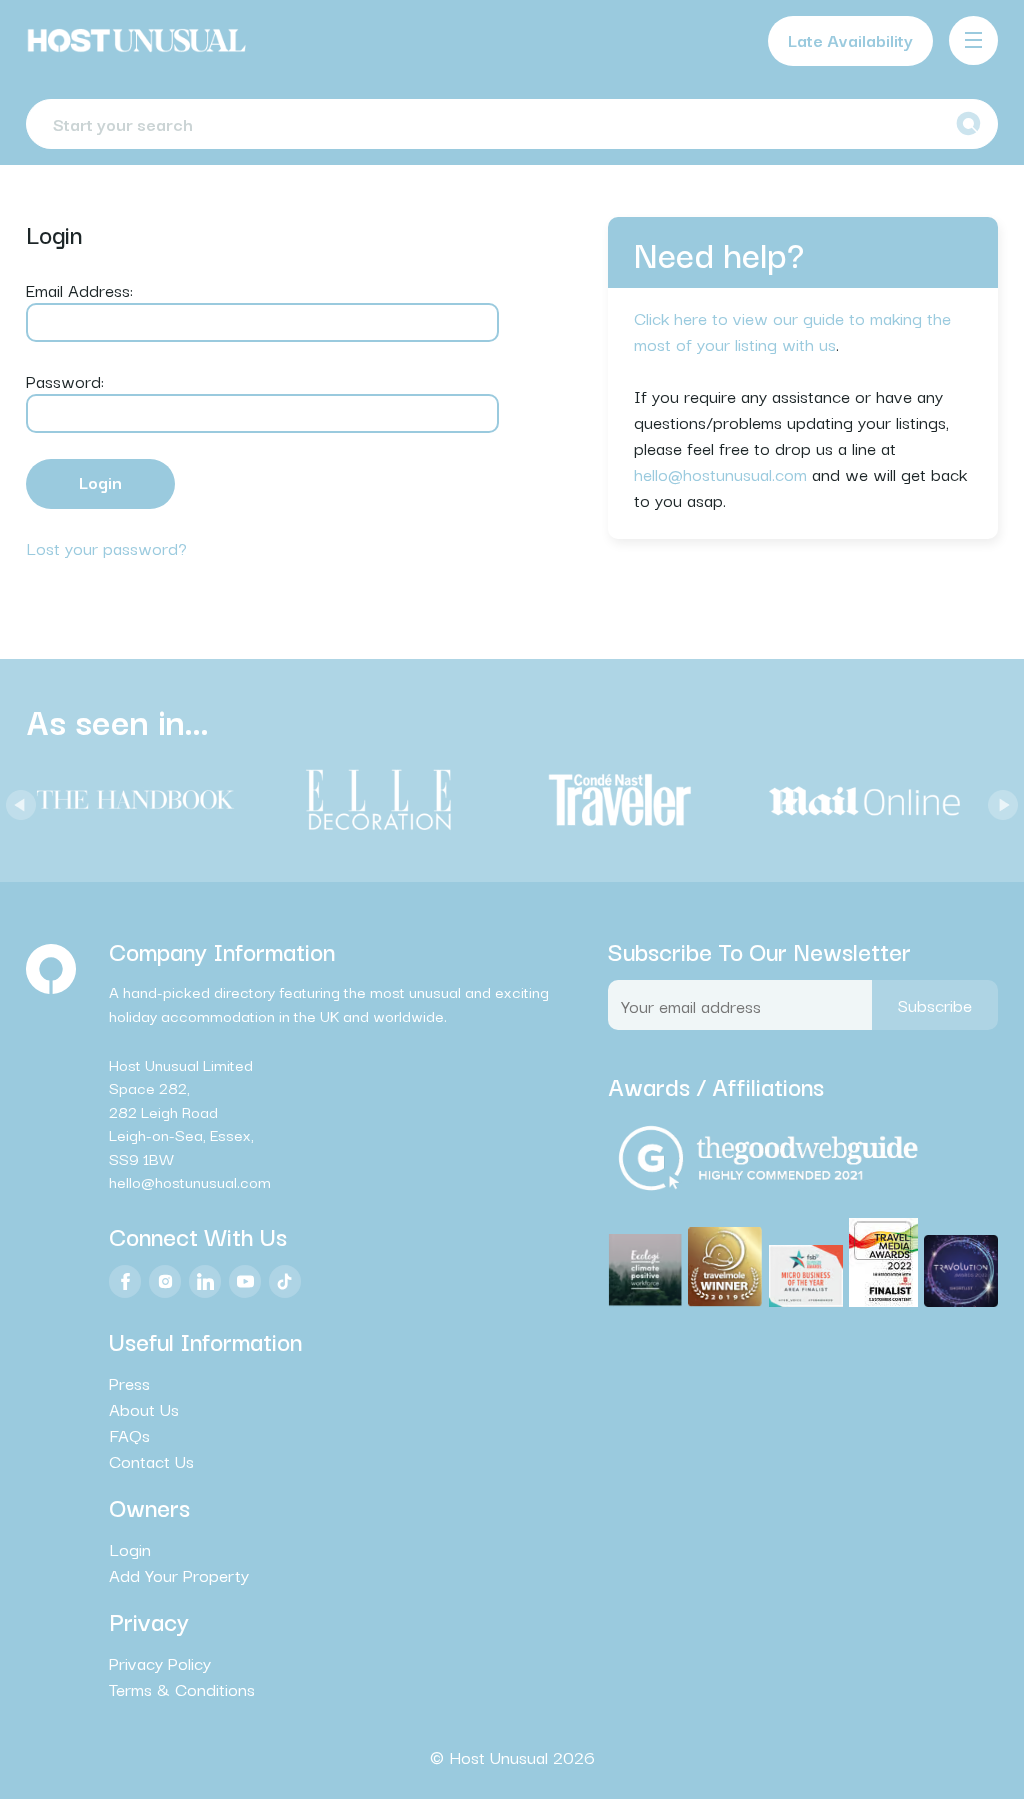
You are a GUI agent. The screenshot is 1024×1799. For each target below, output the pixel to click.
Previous (16, 800)
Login (130, 1549)
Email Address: (79, 289)
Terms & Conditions (182, 1689)
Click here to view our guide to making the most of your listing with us (792, 330)
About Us (144, 1409)
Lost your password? (106, 547)
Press (129, 1383)
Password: (65, 380)
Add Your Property (179, 1575)
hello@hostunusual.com (720, 473)
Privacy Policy (160, 1663)
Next (998, 800)
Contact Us (151, 1461)
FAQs (129, 1435)
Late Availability (850, 39)
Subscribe (935, 1004)
